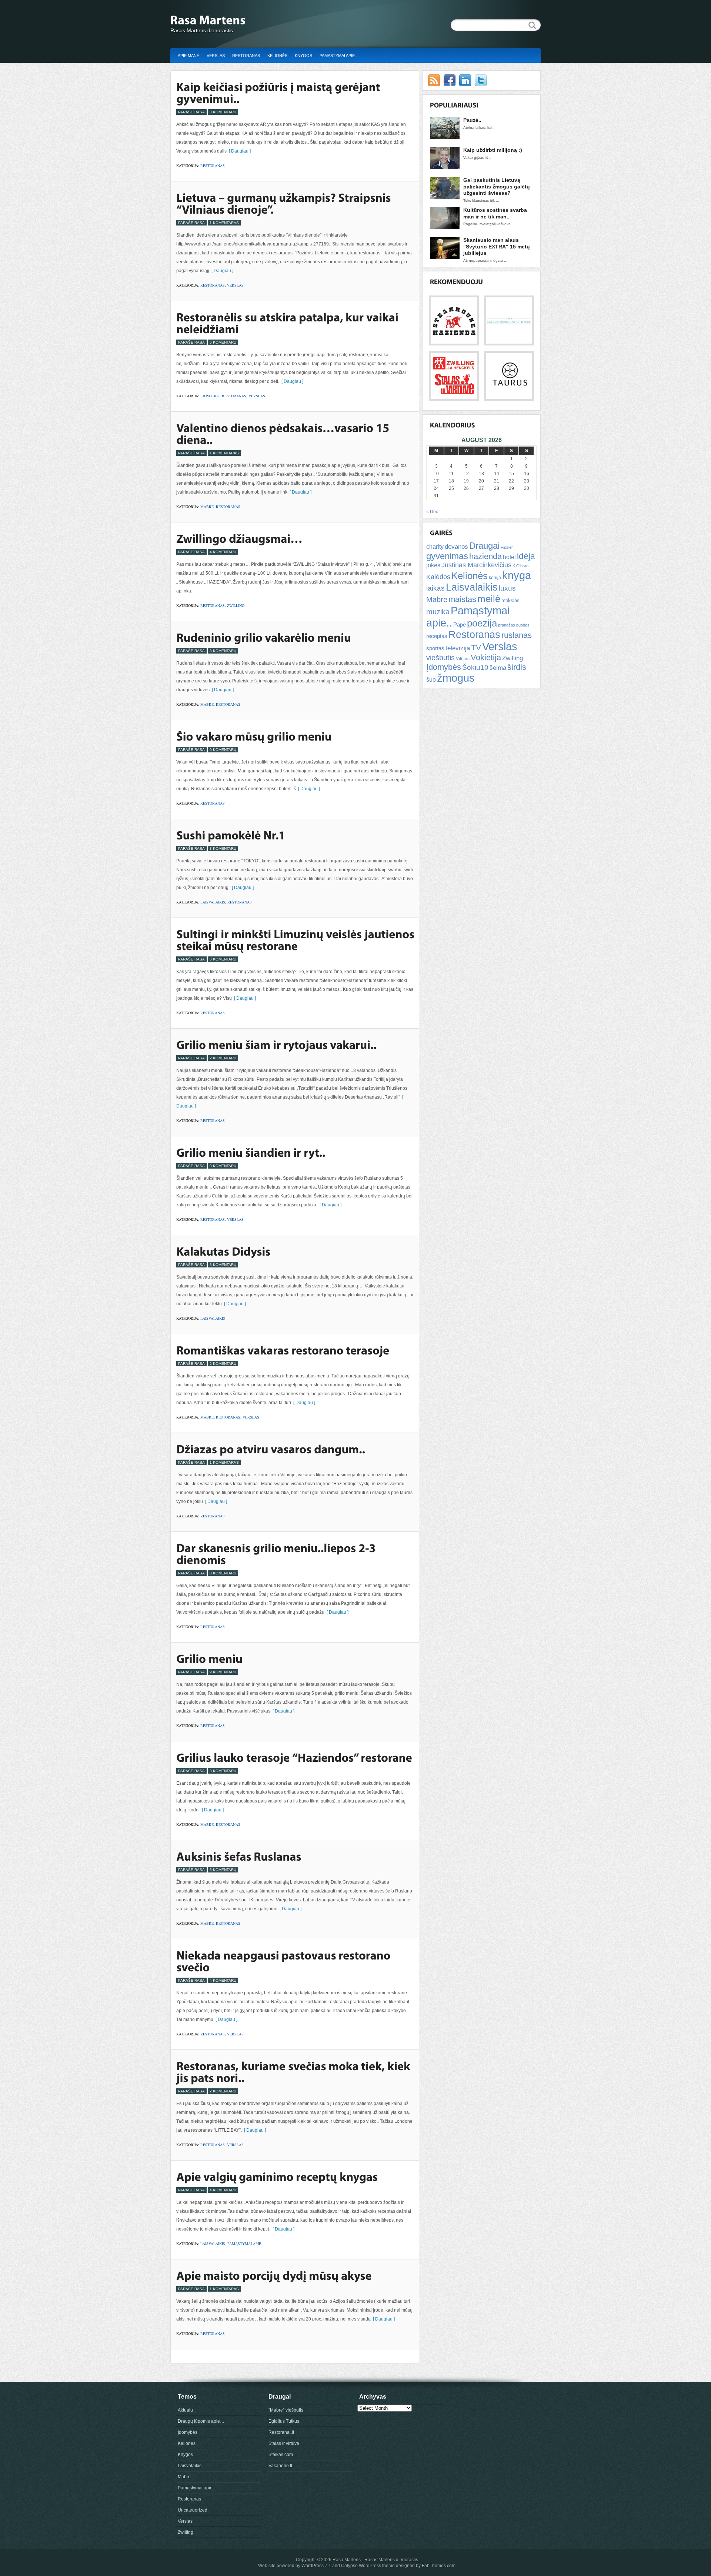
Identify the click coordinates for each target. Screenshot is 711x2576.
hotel (509, 557)
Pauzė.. (472, 120)
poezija (482, 623)
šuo (431, 680)
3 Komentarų (223, 112)
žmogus (456, 678)
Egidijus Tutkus (284, 2421)
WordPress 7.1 (316, 2566)
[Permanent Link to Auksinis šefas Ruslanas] (239, 1856)
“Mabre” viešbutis (286, 2410)
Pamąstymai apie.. (338, 56)
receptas (437, 636)
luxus (507, 588)
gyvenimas (447, 556)
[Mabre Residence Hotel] (509, 341)
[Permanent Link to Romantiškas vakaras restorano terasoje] (283, 1350)
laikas (435, 588)
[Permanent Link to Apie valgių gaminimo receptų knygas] (277, 2176)
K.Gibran (520, 566)
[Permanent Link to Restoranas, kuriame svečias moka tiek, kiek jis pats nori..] (294, 2072)
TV (476, 647)
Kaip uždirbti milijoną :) (493, 150)
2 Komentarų (223, 1058)
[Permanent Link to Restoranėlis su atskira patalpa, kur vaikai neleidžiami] (288, 323)
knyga (517, 575)
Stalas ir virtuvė (284, 2443)
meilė (489, 599)
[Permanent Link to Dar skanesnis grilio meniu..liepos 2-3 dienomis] (277, 1554)
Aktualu (185, 2410)
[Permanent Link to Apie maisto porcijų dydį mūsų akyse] (274, 2275)
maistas (462, 599)
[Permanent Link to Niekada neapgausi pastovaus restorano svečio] (285, 1961)
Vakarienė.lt (280, 2466)
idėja (526, 556)
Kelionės (277, 56)
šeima (498, 668)
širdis (517, 667)
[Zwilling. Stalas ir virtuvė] (454, 397)
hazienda (485, 556)
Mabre (207, 507)
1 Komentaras (224, 223)
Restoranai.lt (281, 2432)
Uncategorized (193, 2510)
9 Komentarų (223, 1672)
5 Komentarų (223, 1870)
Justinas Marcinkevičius (476, 565)
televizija (458, 648)
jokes (433, 565)
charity (435, 547)
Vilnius (463, 659)
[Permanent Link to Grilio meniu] (209, 1658)
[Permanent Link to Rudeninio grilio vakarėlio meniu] (264, 637)
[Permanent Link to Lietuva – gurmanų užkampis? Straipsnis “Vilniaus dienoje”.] (285, 203)
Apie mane (188, 56)
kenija (495, 578)
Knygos (303, 56)
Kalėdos (438, 577)
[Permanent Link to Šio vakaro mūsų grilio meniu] (254, 736)
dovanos (456, 547)
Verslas (216, 56)
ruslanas (517, 635)
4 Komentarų (223, 552)
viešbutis (440, 658)
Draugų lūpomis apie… (201, 2421)
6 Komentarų (223, 342)
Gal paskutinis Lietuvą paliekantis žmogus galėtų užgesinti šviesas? (497, 186)
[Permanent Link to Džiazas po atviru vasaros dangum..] (271, 1449)
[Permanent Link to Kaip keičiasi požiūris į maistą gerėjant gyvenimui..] (279, 93)
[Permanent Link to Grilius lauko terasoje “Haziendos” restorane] (294, 1757)
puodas (523, 625)
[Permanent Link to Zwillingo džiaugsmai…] (239, 538)
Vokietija (486, 657)
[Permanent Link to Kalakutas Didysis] (223, 1251)
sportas (435, 648)
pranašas (507, 625)
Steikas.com (281, 2455)
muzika (438, 612)
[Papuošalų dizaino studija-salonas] (509, 397)
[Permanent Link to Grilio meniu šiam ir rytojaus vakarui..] (276, 1045)
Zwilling (236, 605)
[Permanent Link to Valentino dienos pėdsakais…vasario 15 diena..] (284, 434)
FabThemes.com (439, 2566)
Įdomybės (210, 396)
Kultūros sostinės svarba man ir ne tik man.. (495, 213)
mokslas (510, 600)
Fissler (507, 547)
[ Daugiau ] (239, 151)
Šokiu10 (475, 667)
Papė (460, 625)
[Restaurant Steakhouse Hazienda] (454, 341)
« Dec (432, 512)
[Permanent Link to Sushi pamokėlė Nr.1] (231, 835)
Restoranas (246, 56)
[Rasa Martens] (244, 21)
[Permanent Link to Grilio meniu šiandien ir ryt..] (251, 1152)
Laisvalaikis (213, 902)
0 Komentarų (223, 750)
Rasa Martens (347, 2560)
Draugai (484, 546)
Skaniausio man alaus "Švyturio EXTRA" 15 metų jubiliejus (497, 246)
